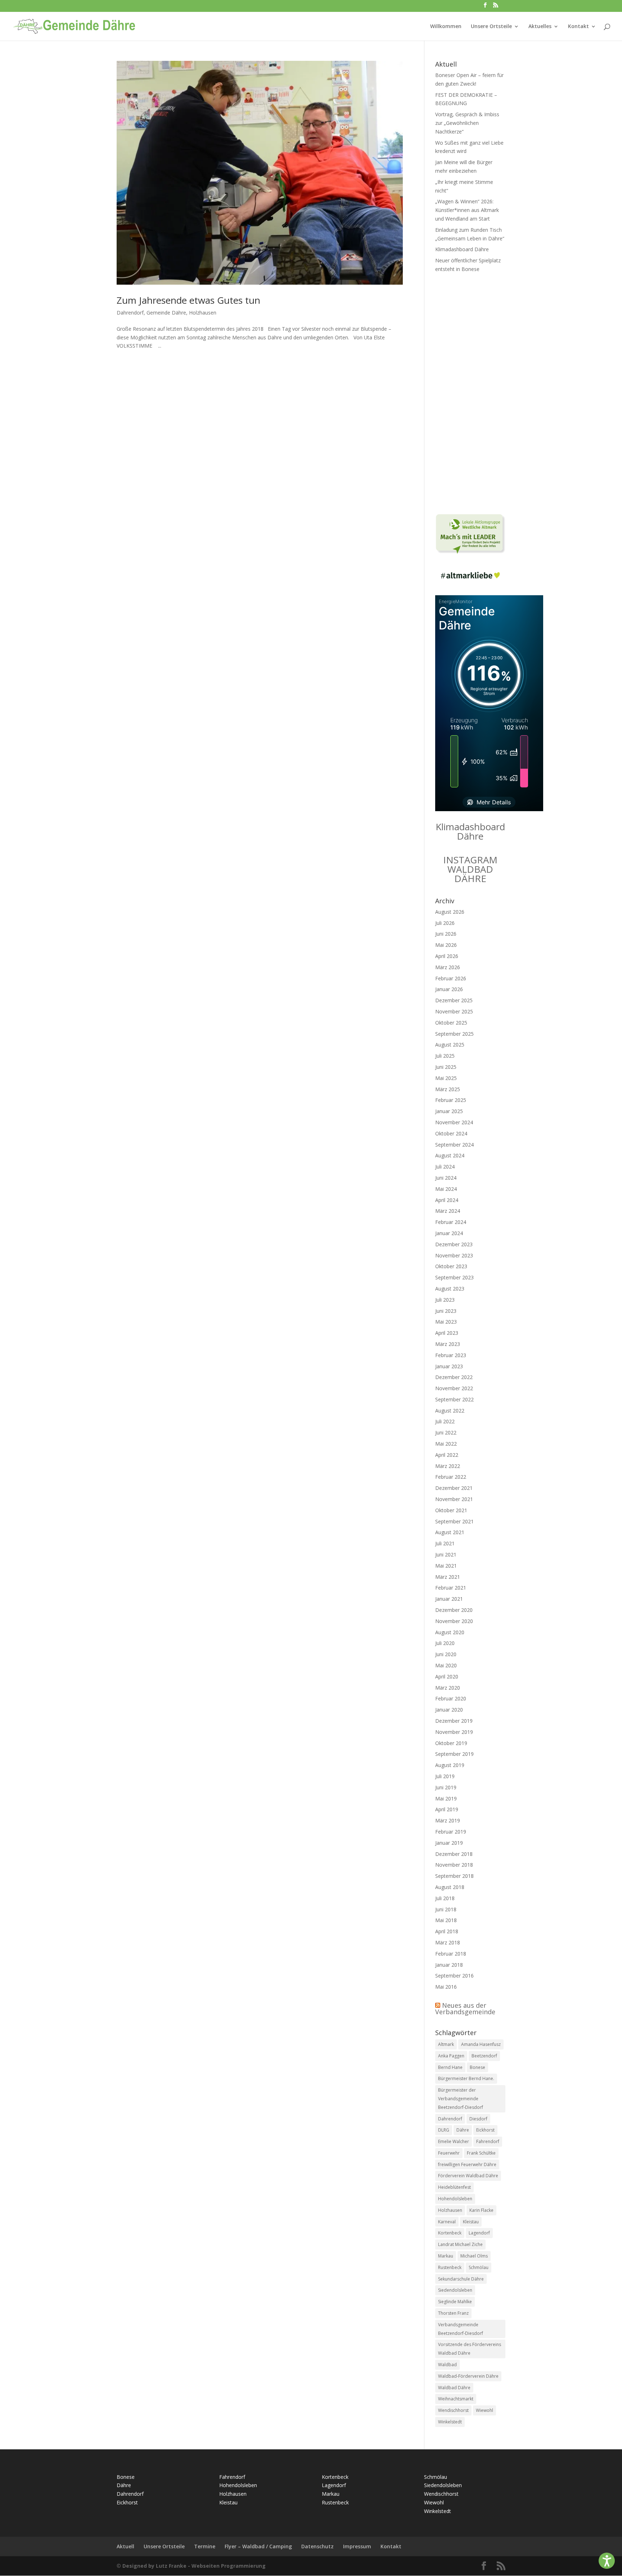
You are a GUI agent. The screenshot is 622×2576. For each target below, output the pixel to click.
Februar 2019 (451, 1832)
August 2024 (450, 1155)
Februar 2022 (451, 1477)
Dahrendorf (130, 313)
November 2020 (454, 1621)
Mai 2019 (446, 1798)
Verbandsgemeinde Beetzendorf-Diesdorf (461, 2329)
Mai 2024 (446, 1189)
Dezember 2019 (454, 1721)
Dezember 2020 (454, 1610)
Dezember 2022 (454, 1377)
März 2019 (448, 1820)
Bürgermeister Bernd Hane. (466, 2078)
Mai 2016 (446, 1987)
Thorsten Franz (453, 2313)
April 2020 (447, 1676)
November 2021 (454, 1499)
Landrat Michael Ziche (460, 2244)
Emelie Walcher (454, 2141)
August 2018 (450, 1887)
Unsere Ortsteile (491, 27)
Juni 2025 (446, 1067)
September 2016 (454, 1976)
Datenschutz (317, 2546)
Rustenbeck (450, 2267)
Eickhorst (485, 2130)
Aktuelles (540, 27)
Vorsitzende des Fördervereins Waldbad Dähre (470, 2349)
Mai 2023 (446, 1322)
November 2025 (454, 1011)
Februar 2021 (451, 1588)
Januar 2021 (449, 1599)
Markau (446, 2256)
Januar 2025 (449, 1111)
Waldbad (447, 2365)
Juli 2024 (445, 1167)
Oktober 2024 (451, 1133)
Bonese (477, 2067)
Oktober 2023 (451, 1266)
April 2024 (447, 1200)
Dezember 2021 (454, 1488)
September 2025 (454, 1034)
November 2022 (454, 1388)
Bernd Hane (450, 2067)
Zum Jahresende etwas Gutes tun (188, 300)
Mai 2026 (446, 945)
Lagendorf (479, 2233)
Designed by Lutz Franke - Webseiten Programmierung (194, 2566)
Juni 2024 (446, 1178)
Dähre (463, 2130)
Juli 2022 (445, 1421)
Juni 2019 (446, 1787)
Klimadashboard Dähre (462, 249)
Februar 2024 (451, 1222)
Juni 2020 (446, 1654)
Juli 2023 (445, 1300)
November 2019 (454, 1732)
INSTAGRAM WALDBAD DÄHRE (470, 869)
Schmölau (479, 2267)
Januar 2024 (449, 1233)
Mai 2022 (446, 1444)
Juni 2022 (446, 1432)
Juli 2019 (445, 1776)
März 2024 (448, 1211)
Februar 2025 (451, 1100)
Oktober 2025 (451, 1023)
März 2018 (448, 1942)
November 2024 (454, 1122)
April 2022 (447, 1455)
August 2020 (450, 1632)
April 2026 (447, 956)
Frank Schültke (481, 2153)
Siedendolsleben (455, 2290)
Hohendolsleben (455, 2199)
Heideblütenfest (454, 2187)
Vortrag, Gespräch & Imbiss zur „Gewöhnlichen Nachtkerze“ (467, 123)
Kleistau (471, 2222)
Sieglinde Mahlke (455, 2302)
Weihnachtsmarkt (456, 2399)
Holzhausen (203, 313)
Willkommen (446, 27)
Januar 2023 (449, 1366)
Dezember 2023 (454, 1244)
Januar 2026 (449, 989)
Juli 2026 (445, 923)
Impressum (357, 2546)
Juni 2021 (446, 1554)
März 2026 (448, 967)
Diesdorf (478, 2119)
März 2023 (448, 1344)
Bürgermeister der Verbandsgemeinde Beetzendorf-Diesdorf (461, 2099)
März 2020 (448, 1688)
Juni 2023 (446, 1311)
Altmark (446, 2044)
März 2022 (448, 1466)
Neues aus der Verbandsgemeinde (465, 2008)
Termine (205, 2546)
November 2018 (454, 1865)
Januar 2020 (449, 1710)
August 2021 (450, 1532)
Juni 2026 (446, 934)
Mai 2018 (446, 1920)
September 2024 (454, 1145)
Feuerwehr (449, 2153)
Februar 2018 (451, 1954)
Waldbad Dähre (454, 2388)
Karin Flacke (481, 2210)
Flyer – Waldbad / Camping (258, 2546)
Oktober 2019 (451, 1743)
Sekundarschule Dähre (461, 2279)
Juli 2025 (445, 1056)
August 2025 (450, 1045)
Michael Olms (474, 2256)
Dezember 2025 (454, 1000)
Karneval (447, 2222)
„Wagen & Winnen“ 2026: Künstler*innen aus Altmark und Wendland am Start (467, 210)
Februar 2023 (451, 1355)
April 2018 (447, 1931)
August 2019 (450, 1765)
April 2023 (447, 1333)
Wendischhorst (453, 2410)
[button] (607, 2561)
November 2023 (454, 1255)
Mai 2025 (446, 1078)
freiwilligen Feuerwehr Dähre (467, 2164)
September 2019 (454, 1754)
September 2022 (454, 1399)
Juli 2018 (445, 1898)
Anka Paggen (451, 2056)
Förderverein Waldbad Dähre (468, 2176)
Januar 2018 (449, 1965)
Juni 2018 (446, 1909)
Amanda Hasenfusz (481, 2044)
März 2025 (448, 1089)
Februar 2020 (451, 1698)
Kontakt (578, 27)
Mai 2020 (446, 1665)
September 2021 (454, 1521)
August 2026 (450, 912)
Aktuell (125, 2546)
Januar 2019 (449, 1843)
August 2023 (450, 1289)
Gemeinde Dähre (166, 313)
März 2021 (448, 1577)
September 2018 (454, 1876)
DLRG (444, 2130)
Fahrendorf (488, 2141)
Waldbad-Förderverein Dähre (468, 2376)
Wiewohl (484, 2410)
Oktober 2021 (451, 1510)
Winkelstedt (450, 2422)
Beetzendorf (484, 2056)
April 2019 (447, 1809)
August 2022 (450, 1411)
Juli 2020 (445, 1643)
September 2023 (454, 1277)
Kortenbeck (450, 2233)
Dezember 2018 (454, 1854)
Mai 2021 (446, 1566)
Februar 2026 (451, 978)
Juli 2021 (445, 1543)
